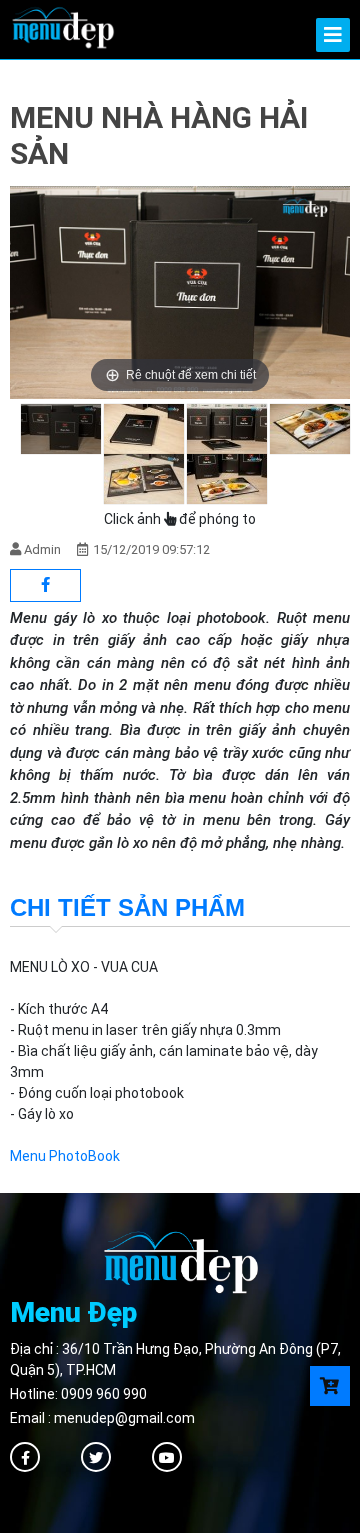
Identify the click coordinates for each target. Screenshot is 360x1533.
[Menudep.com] (62, 26)
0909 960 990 (104, 1394)
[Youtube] (167, 1457)
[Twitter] (96, 1457)
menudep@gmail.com (124, 1418)
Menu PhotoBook (65, 1156)
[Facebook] (25, 1457)
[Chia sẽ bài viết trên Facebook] (45, 585)
